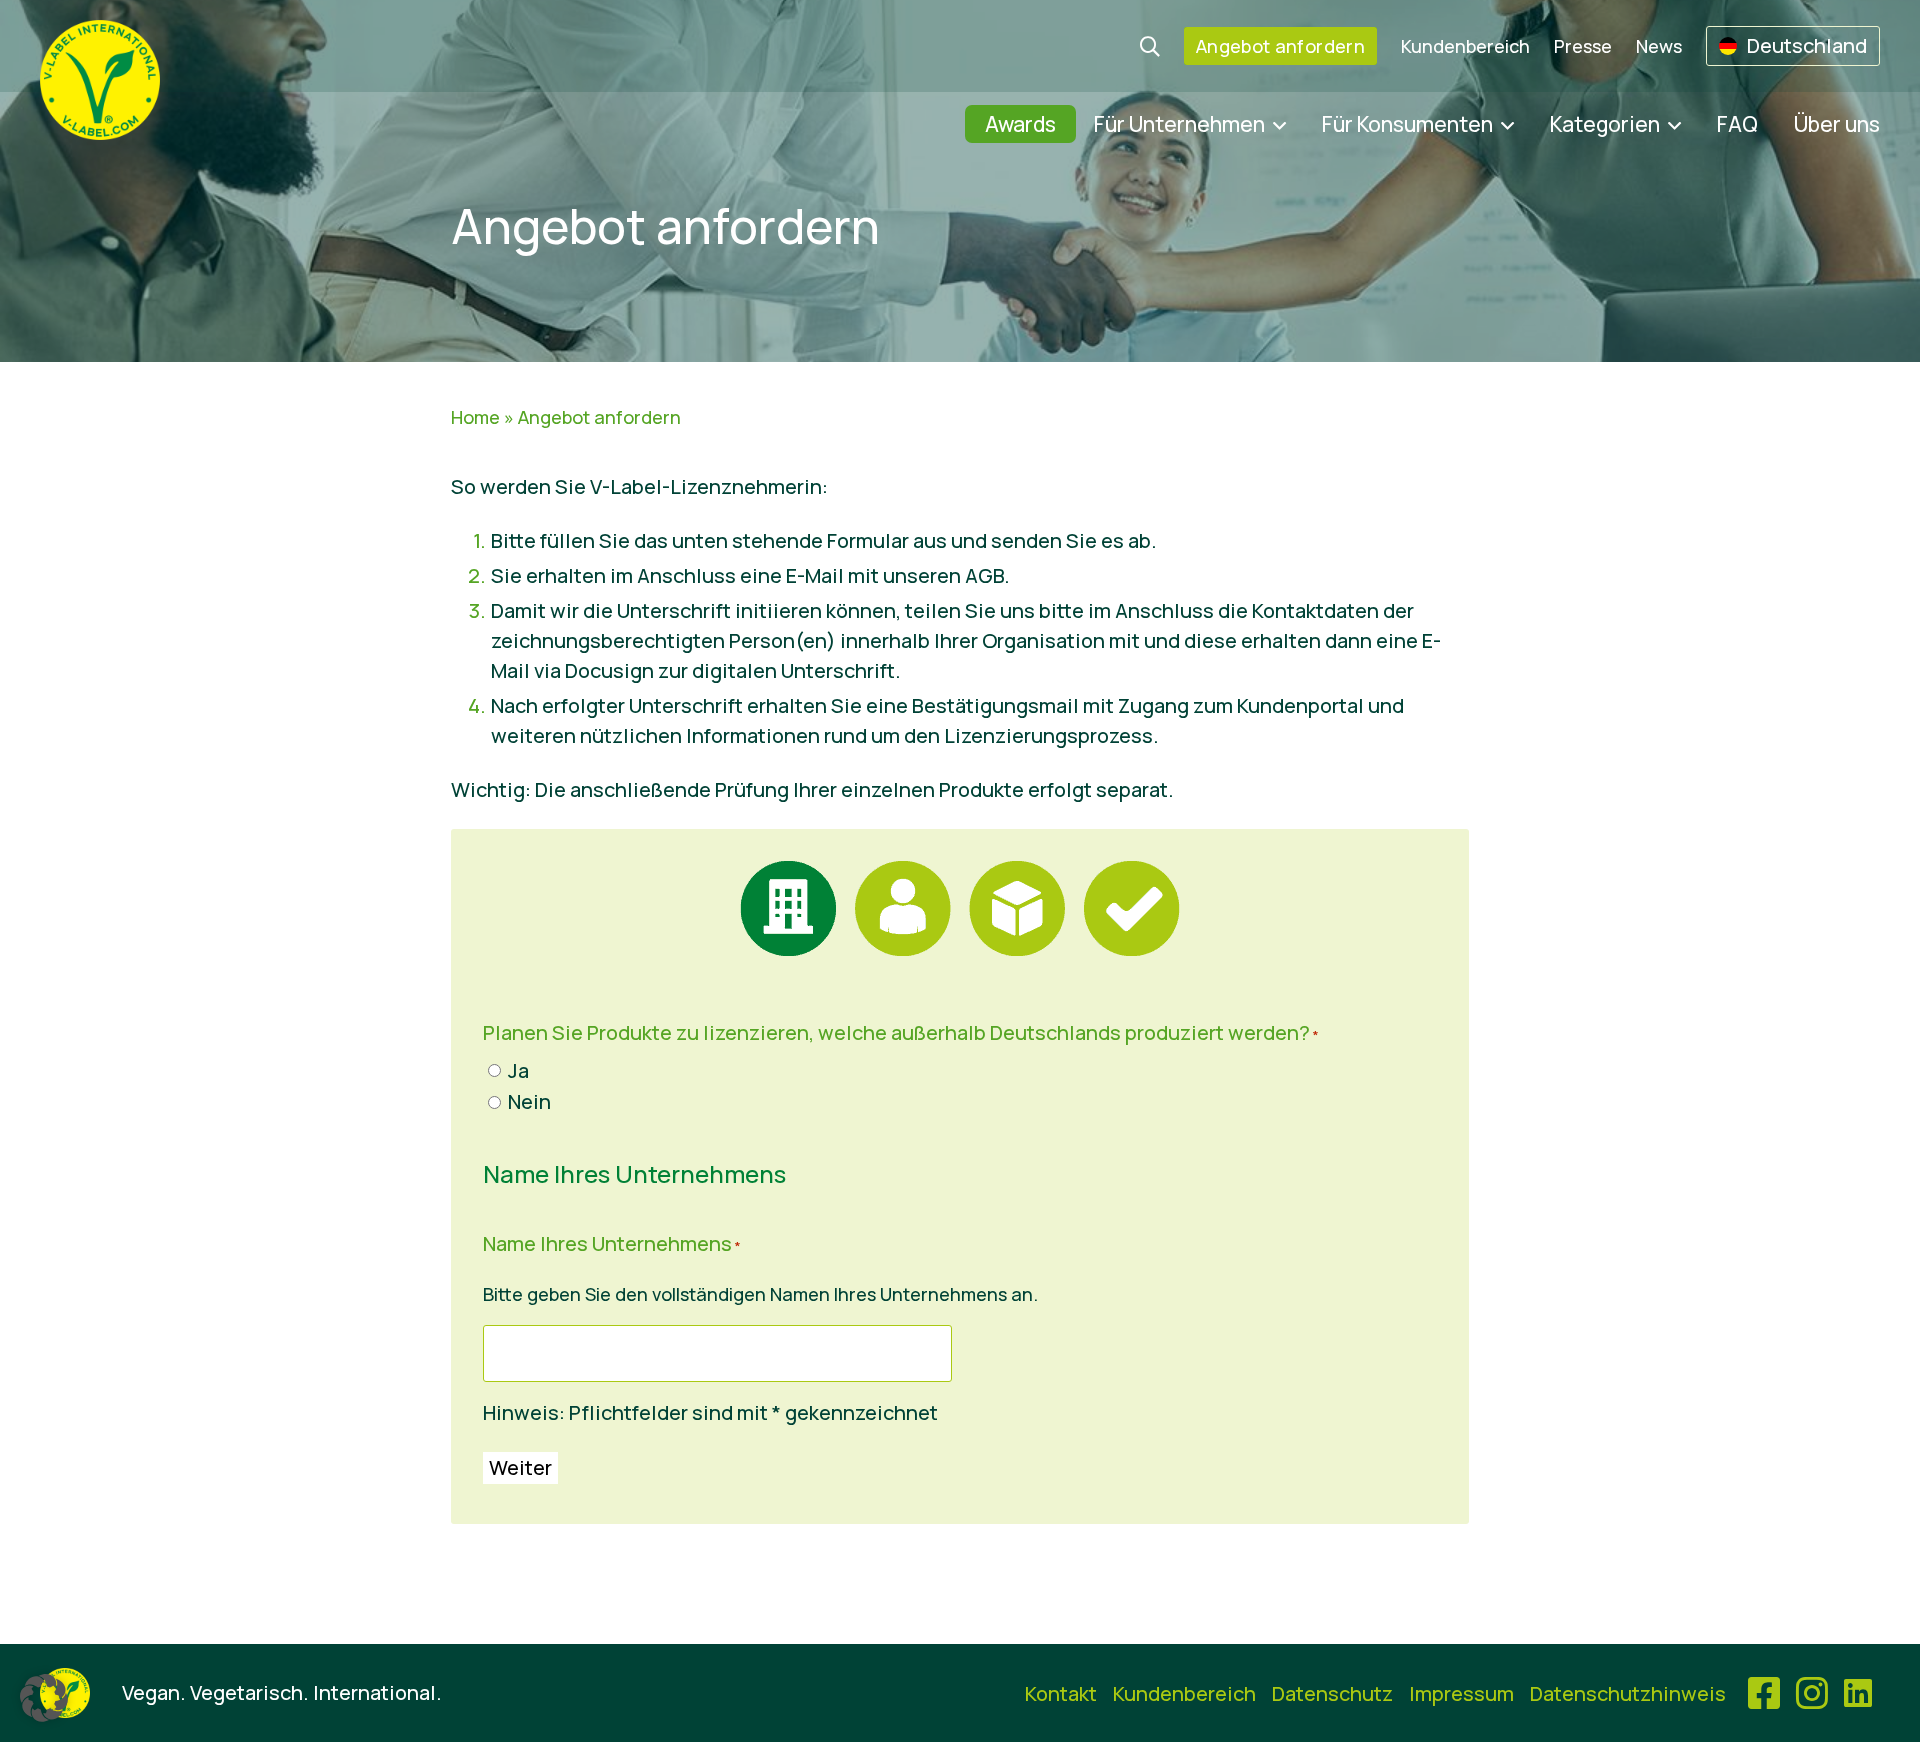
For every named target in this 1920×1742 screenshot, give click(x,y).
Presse (1583, 46)
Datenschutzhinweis (1628, 1693)
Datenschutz (1332, 1693)
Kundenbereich (1465, 46)
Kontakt (1061, 1693)
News (1659, 46)
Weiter (520, 1467)
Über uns (1837, 124)
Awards (1020, 124)
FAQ (1737, 124)
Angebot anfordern (1280, 46)
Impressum (1461, 1693)
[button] (44, 1698)
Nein (529, 1101)
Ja (518, 1070)
